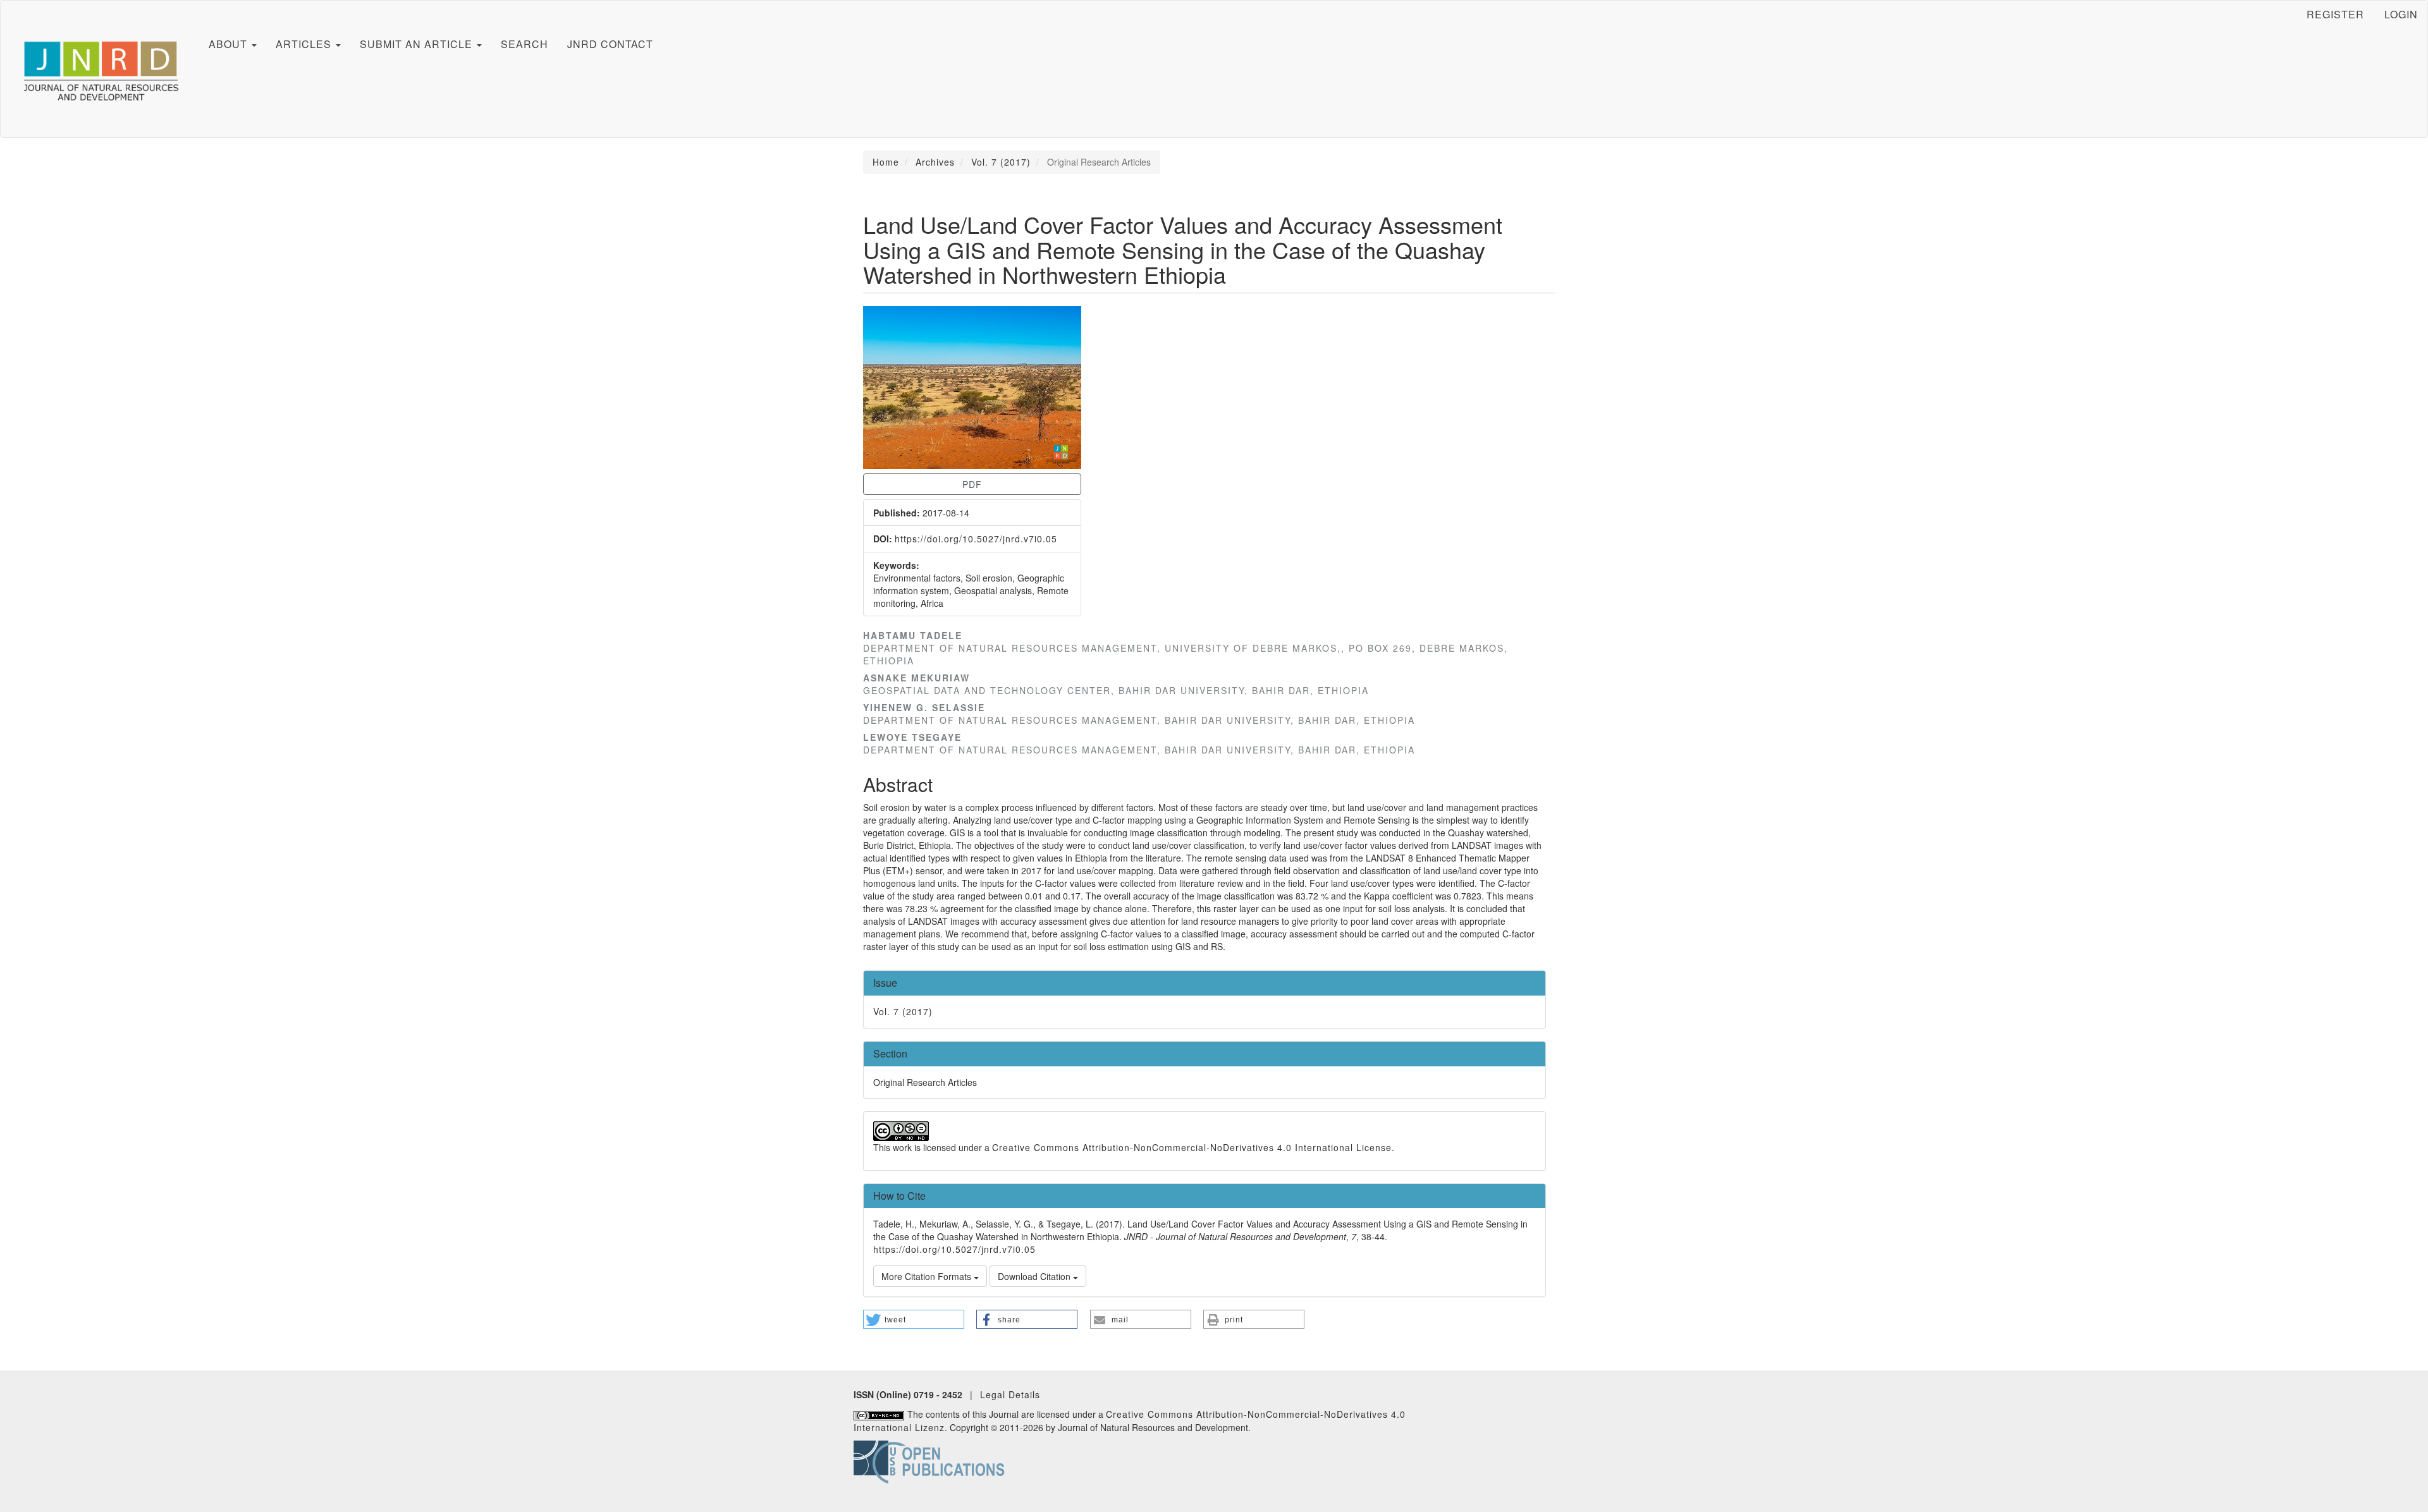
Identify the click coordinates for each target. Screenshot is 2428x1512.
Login (2401, 14)
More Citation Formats (928, 1276)
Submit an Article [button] (418, 44)
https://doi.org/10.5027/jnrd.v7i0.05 (976, 539)
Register (2335, 14)
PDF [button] (972, 484)
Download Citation (1035, 1276)
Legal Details (1010, 1394)
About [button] (230, 44)
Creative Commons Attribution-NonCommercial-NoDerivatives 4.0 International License (1192, 1147)
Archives (935, 162)
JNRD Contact (610, 44)
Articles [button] (305, 44)
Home (886, 162)
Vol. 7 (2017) (1001, 162)
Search (524, 44)
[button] (914, 1319)
